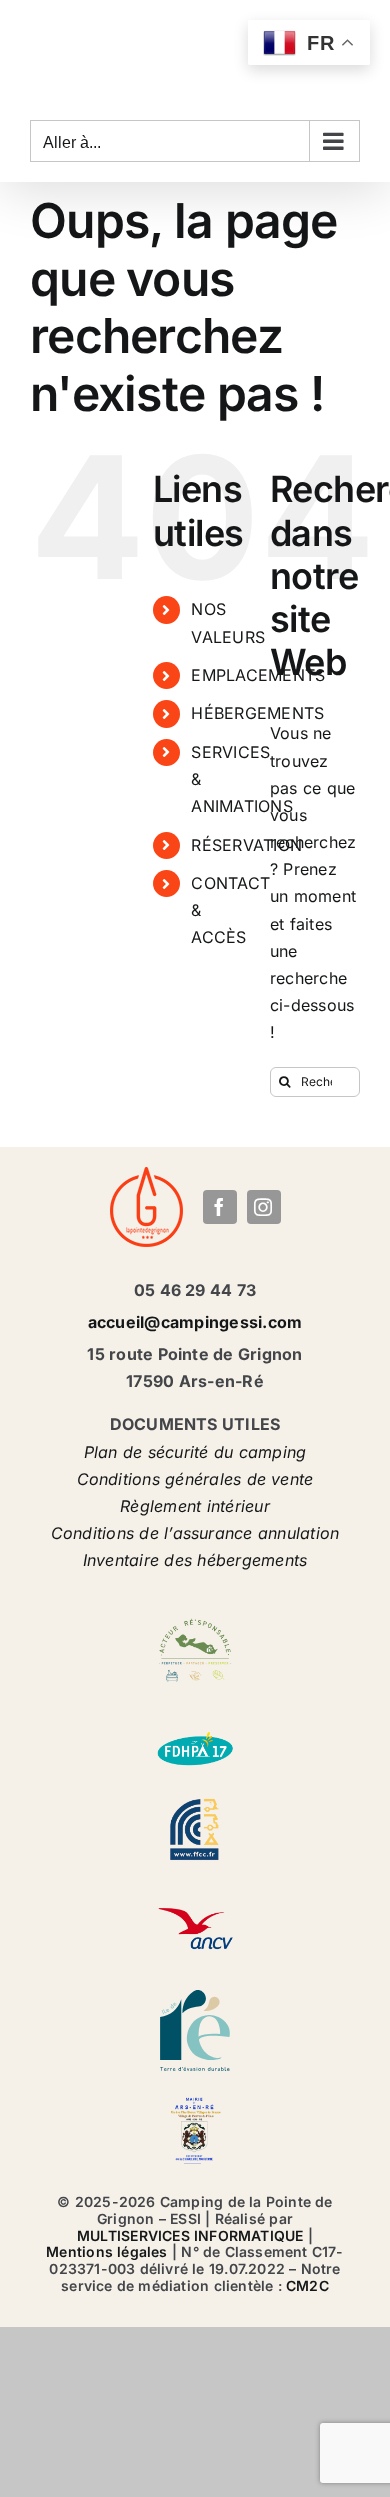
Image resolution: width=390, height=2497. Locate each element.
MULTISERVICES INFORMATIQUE (190, 2235)
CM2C (307, 2285)
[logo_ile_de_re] (195, 1998)
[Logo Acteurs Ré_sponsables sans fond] (195, 1618)
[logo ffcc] (195, 1798)
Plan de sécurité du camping (195, 1452)
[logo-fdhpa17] (195, 1718)
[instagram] (264, 1207)
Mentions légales (106, 2251)
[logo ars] (195, 2099)
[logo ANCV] (195, 1898)
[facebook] (220, 1207)
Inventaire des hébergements (195, 1560)
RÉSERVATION (246, 845)
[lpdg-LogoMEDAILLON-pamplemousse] (146, 1175)
